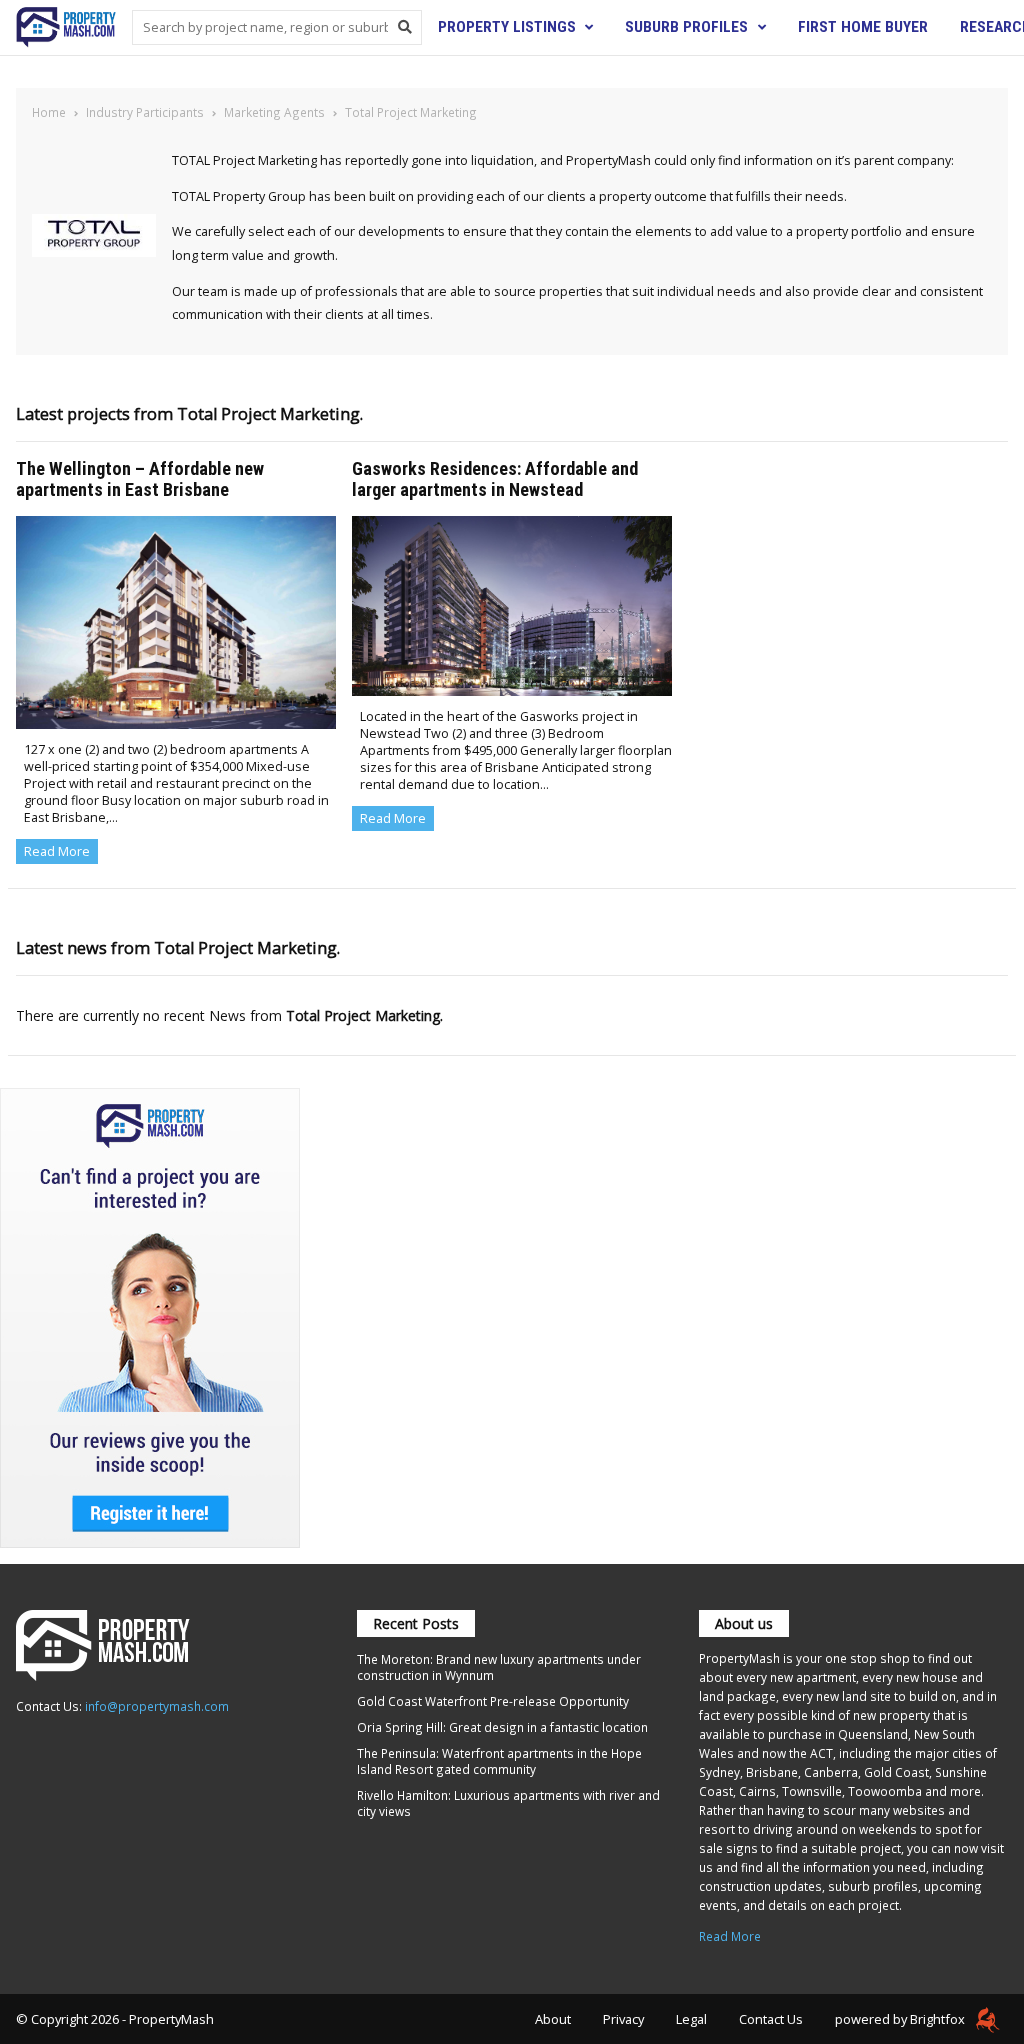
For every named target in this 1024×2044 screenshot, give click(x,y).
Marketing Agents (274, 112)
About (553, 2019)
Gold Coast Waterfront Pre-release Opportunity (493, 1701)
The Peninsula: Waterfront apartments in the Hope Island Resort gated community (499, 1761)
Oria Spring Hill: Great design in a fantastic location (502, 1727)
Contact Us (771, 2019)
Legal (691, 2019)
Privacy (623, 2019)
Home (49, 112)
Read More (57, 851)
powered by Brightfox (901, 2019)
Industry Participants (145, 112)
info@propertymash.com (157, 1706)
